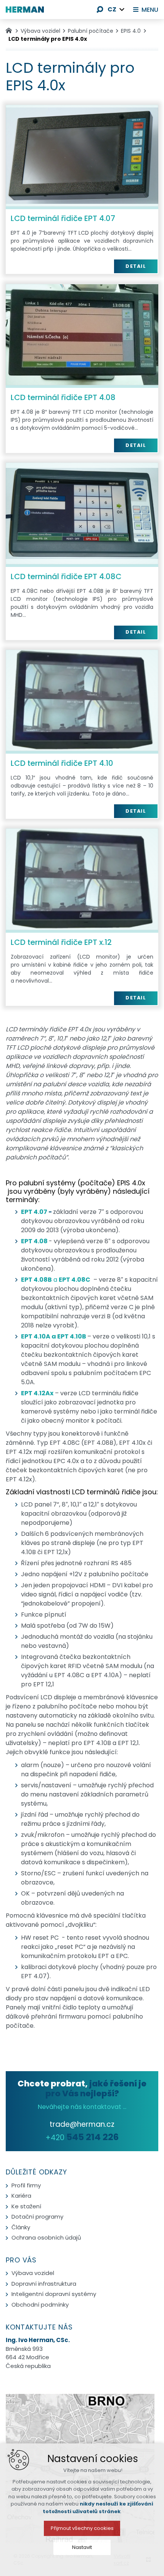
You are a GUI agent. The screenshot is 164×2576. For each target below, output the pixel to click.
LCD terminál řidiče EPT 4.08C (66, 576)
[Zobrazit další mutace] (122, 10)
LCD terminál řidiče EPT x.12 (61, 942)
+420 (82, 2138)
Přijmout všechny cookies (82, 2528)
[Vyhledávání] (100, 10)
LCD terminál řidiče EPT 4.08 (63, 397)
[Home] (11, 30)
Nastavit (82, 2547)
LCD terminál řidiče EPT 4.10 (62, 763)
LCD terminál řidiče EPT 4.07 (63, 218)
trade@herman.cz (82, 2124)
